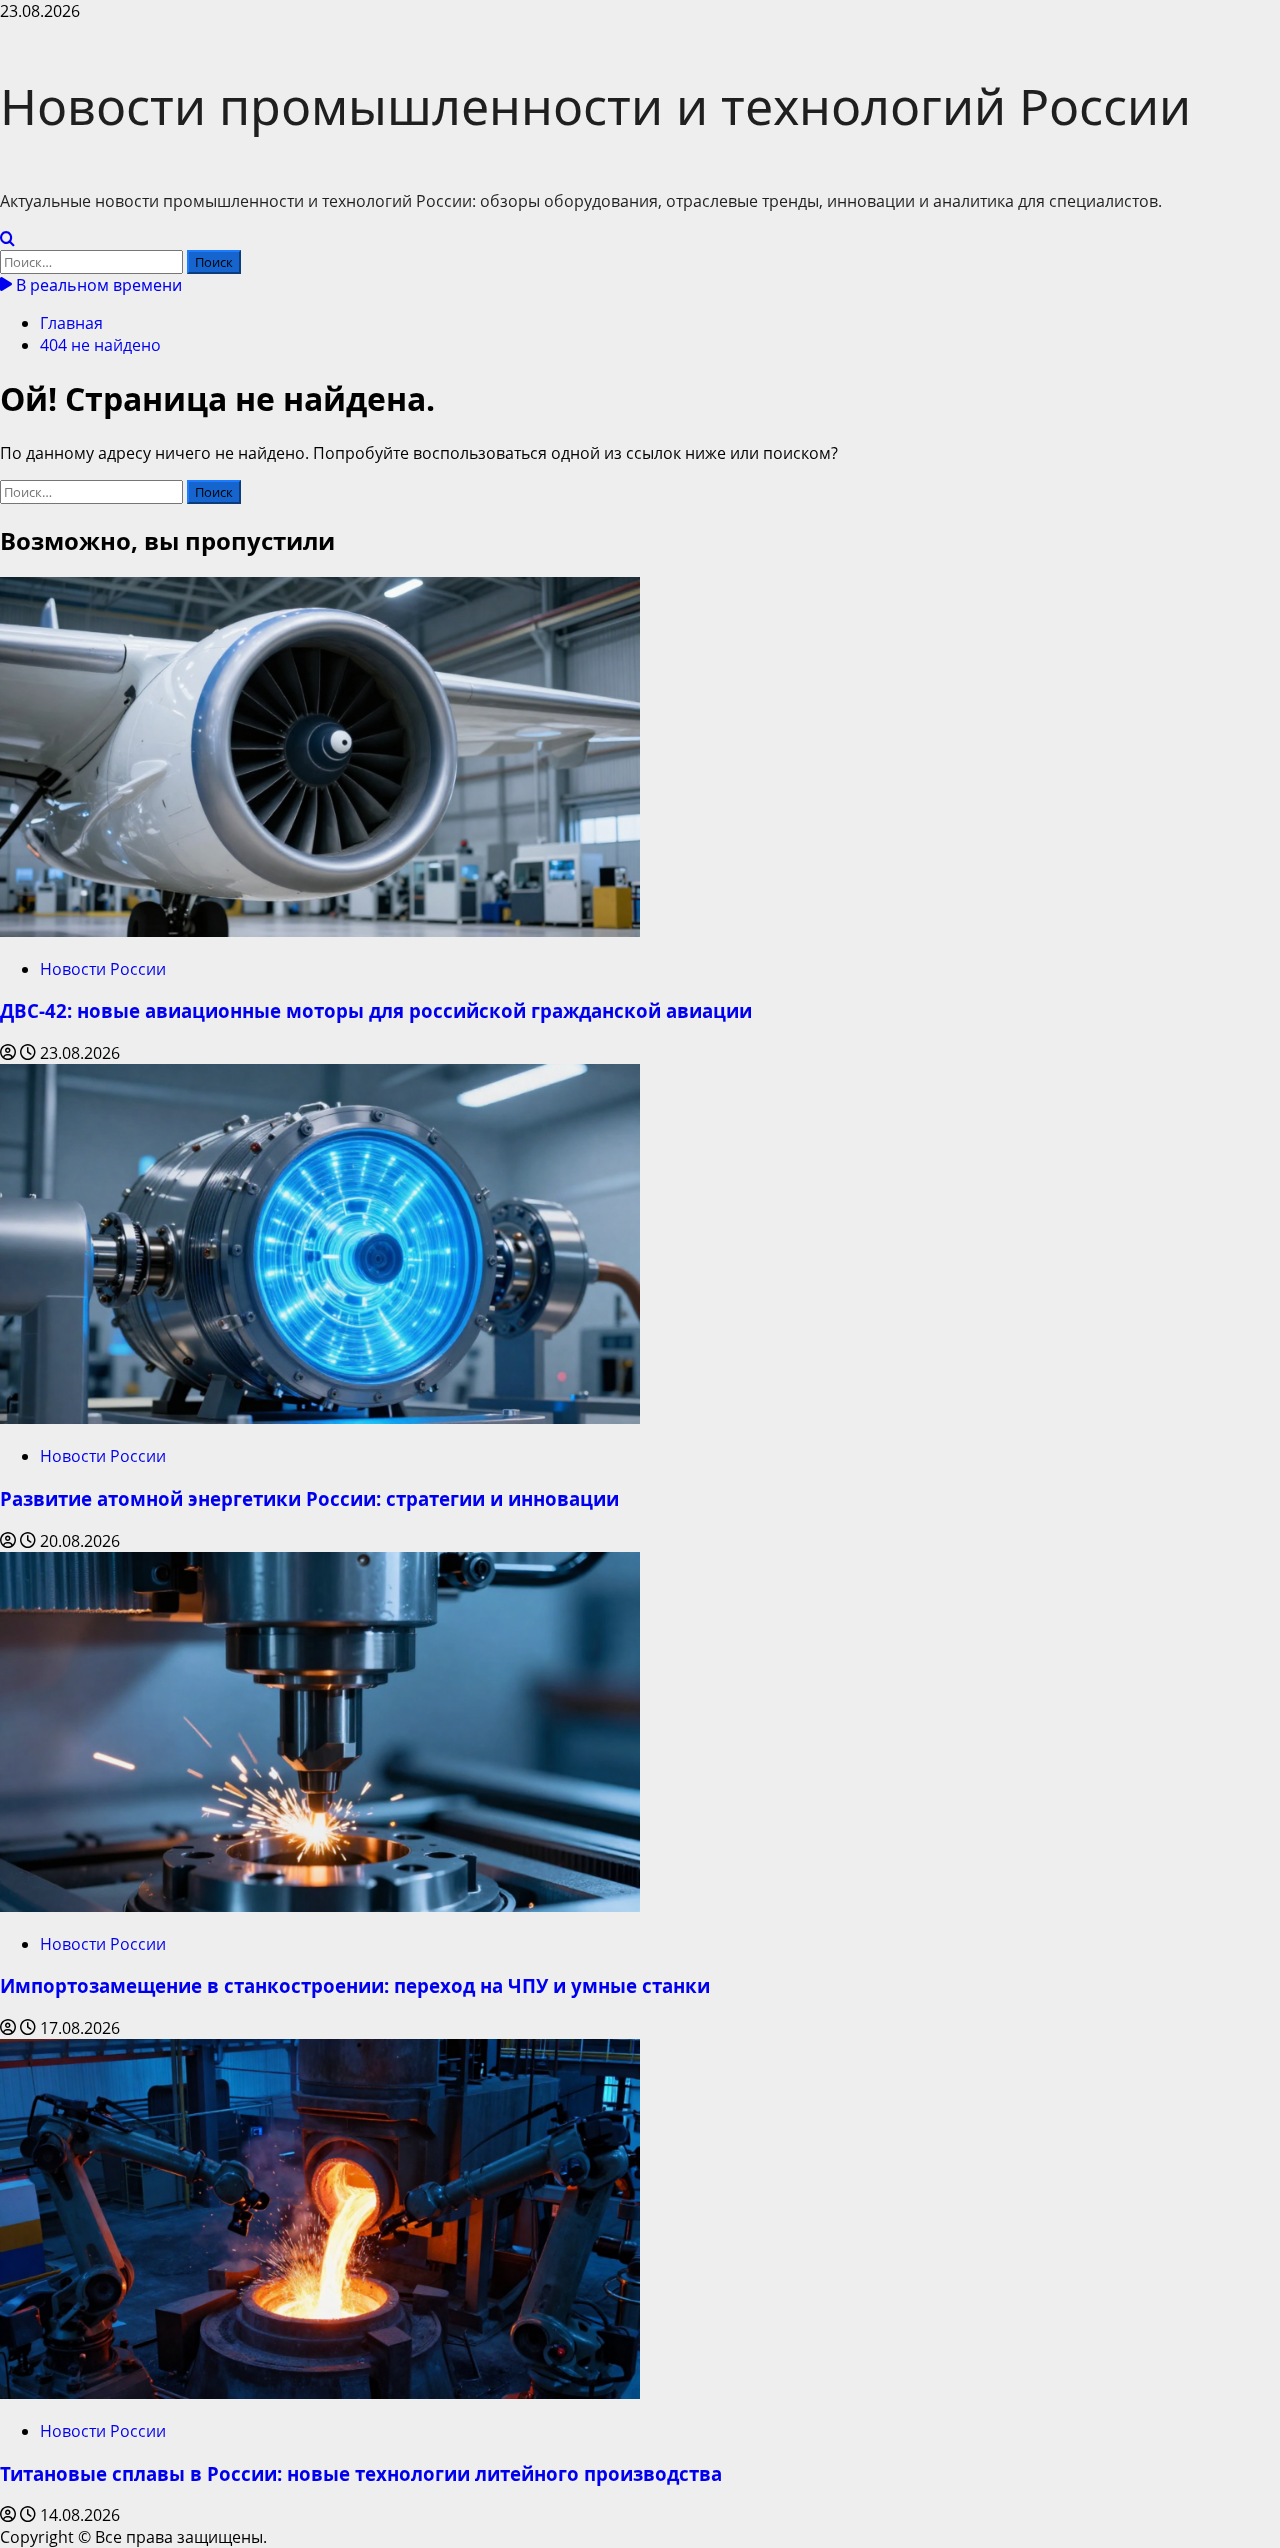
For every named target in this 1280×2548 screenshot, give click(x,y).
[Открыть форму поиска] (7, 239)
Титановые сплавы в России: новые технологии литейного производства (361, 2473)
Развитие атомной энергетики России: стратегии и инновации (309, 1498)
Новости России (103, 969)
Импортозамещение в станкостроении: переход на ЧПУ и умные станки (355, 1985)
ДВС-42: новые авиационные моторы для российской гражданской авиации (376, 1010)
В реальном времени (97, 285)
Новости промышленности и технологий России (595, 106)
